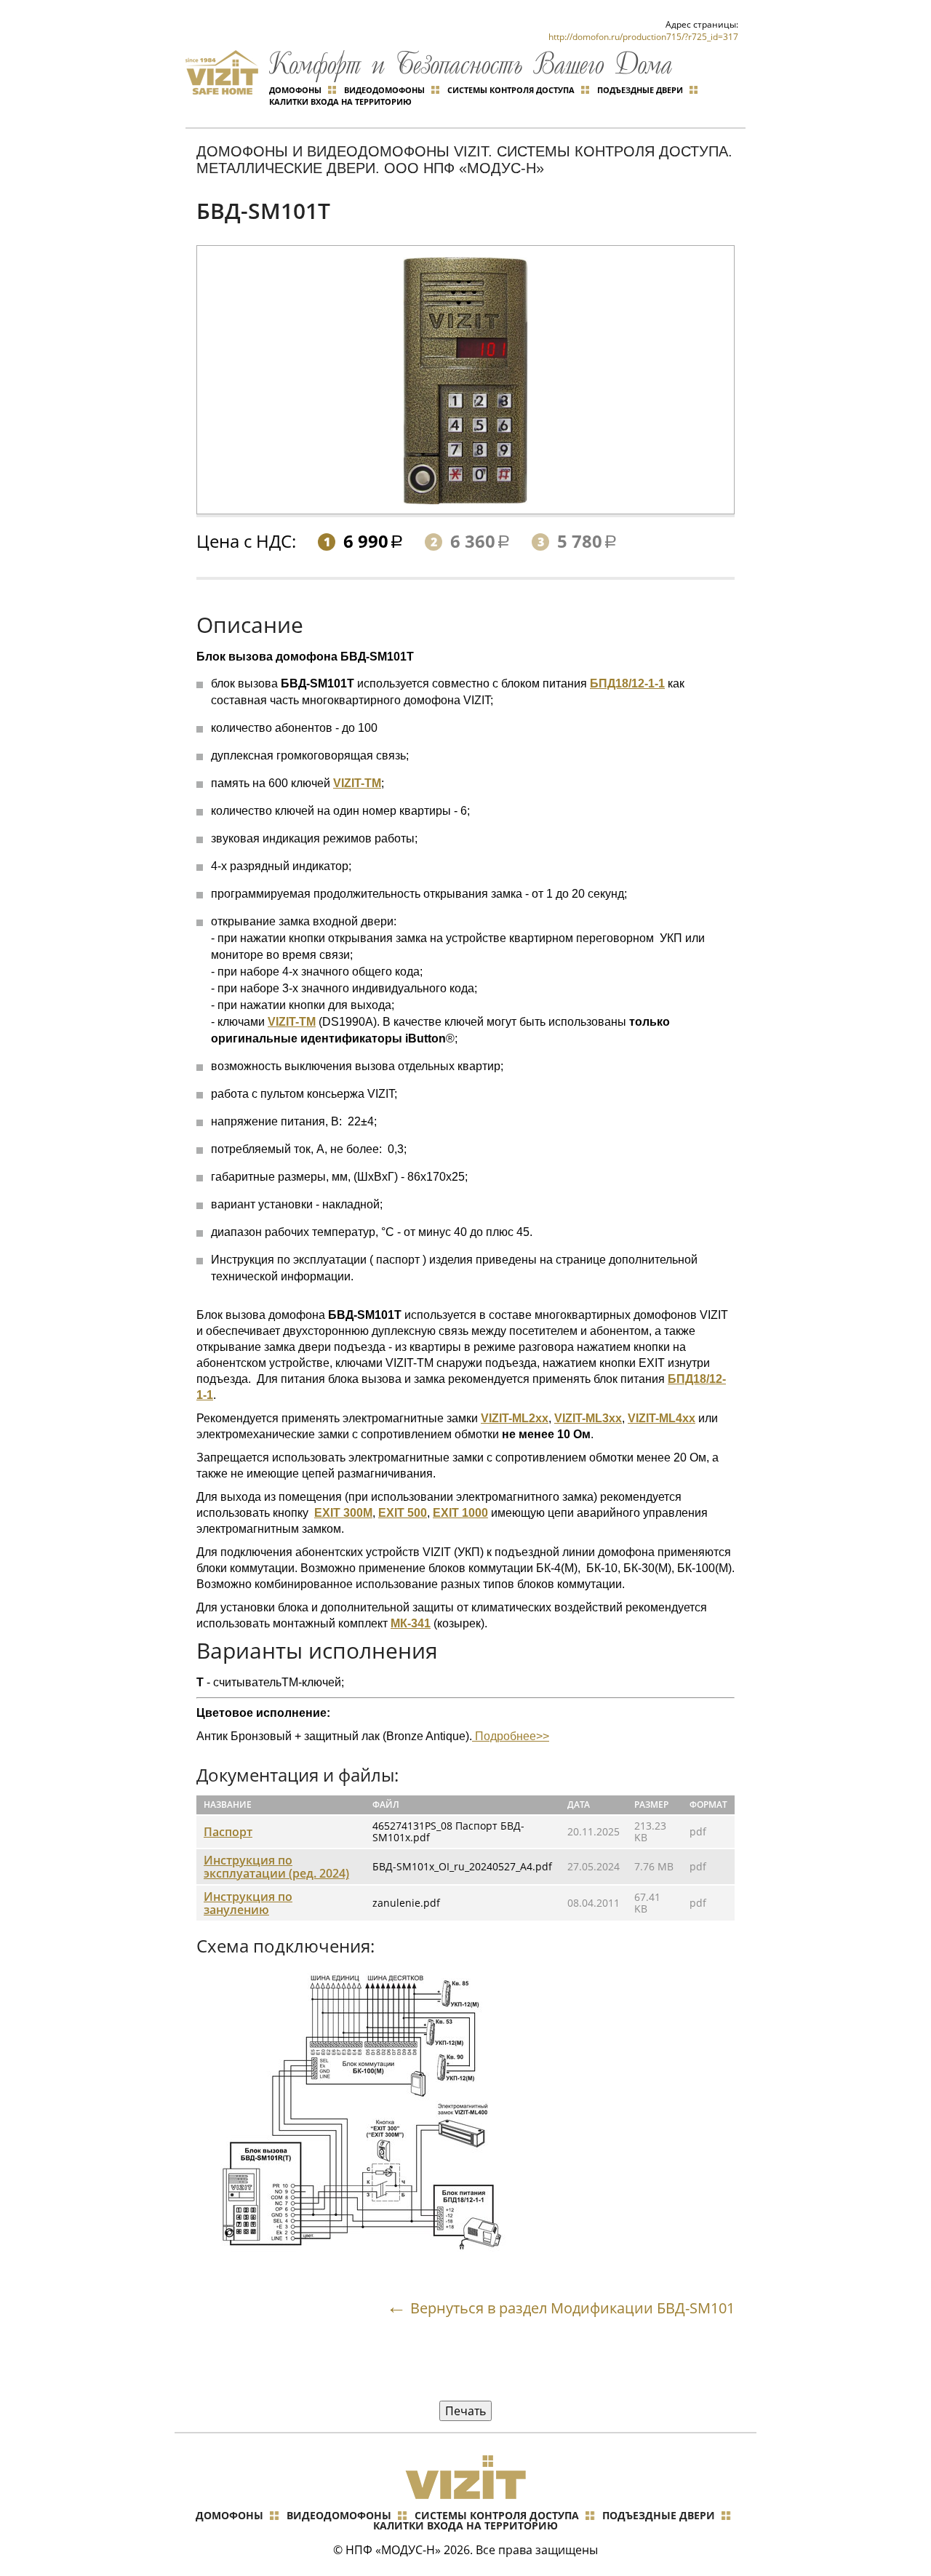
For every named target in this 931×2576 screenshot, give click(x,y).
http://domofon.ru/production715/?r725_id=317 (643, 37)
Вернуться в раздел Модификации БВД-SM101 (572, 2308)
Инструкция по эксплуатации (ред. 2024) (276, 1867)
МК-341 (411, 1623)
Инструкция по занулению (248, 1903)
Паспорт (228, 1832)
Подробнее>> (511, 1736)
